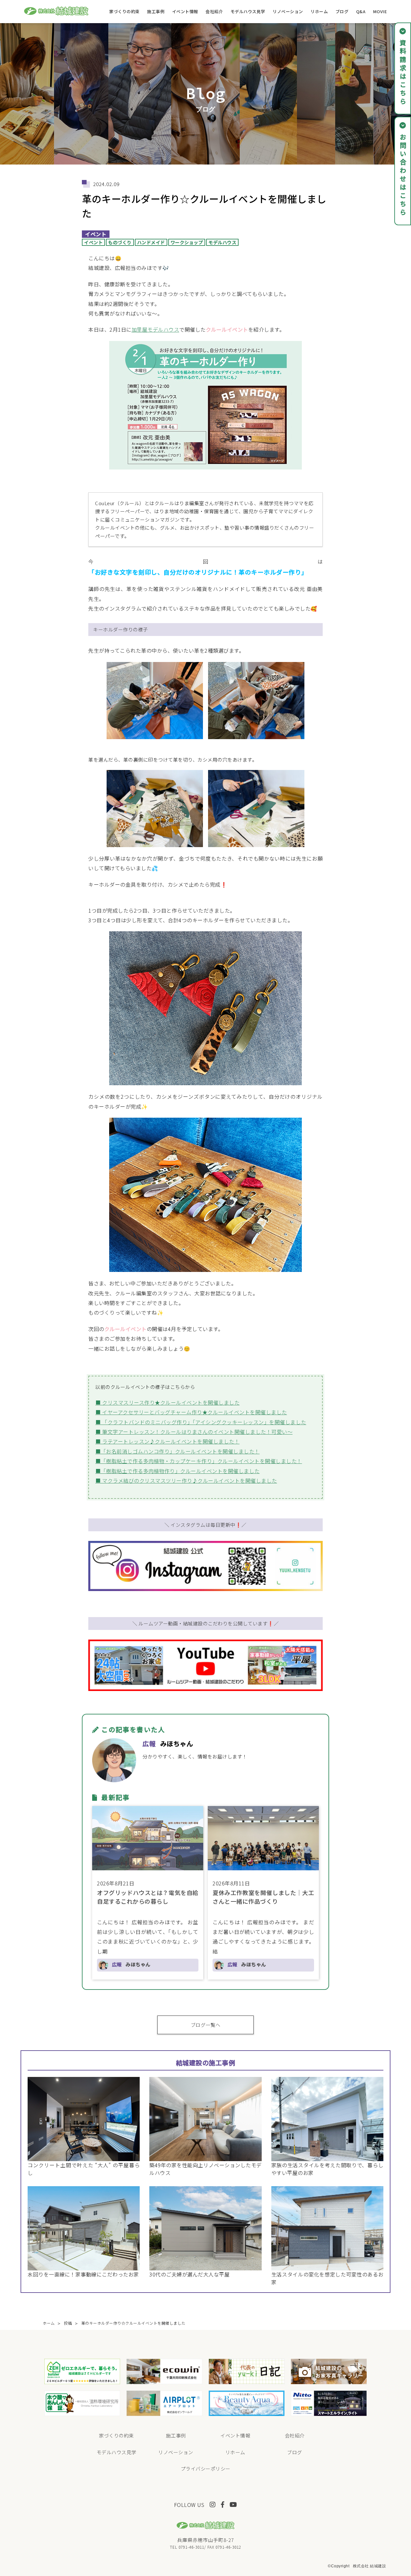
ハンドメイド (151, 242)
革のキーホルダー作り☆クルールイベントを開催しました (133, 2323)
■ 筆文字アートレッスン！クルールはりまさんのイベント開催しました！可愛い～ (194, 1432)
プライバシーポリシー (206, 2469)
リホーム (319, 11)
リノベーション (288, 11)
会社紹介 (214, 11)
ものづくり (120, 242)
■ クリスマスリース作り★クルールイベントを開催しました (167, 1402)
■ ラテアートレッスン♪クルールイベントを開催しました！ (167, 1441)
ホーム (49, 2323)
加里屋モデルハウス (156, 329)
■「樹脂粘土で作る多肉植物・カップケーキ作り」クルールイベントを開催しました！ (199, 1461)
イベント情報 (185, 11)
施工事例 (156, 11)
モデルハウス (222, 242)
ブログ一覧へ (206, 2025)
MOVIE (380, 11)
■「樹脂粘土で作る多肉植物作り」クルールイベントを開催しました (178, 1471)
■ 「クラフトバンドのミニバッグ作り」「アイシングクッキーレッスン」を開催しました (201, 1422)
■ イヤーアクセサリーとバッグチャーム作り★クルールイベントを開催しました (191, 1412)
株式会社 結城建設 (370, 2566)
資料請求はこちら (403, 73)
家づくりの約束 (124, 11)
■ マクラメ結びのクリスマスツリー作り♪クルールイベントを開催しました (186, 1480)
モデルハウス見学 (248, 11)
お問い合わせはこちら (403, 175)
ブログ (342, 11)
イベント (96, 234)
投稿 (68, 2323)
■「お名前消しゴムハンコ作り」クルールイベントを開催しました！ (178, 1451)
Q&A (361, 11)
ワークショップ (187, 242)
